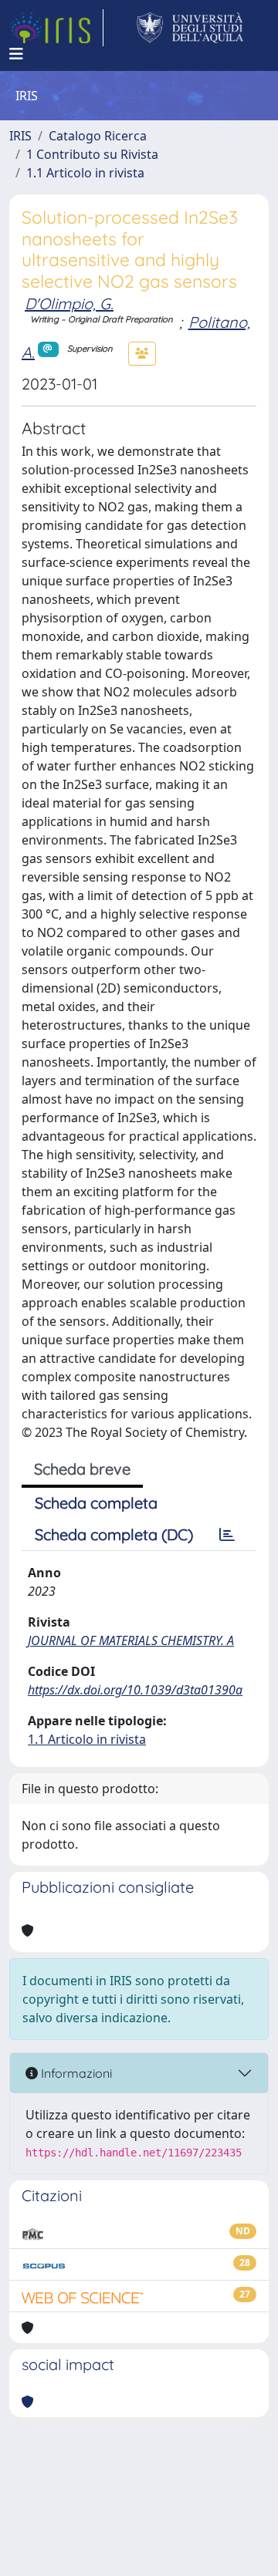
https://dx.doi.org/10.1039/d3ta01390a (135, 1690)
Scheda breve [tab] (82, 1469)
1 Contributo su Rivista (92, 154)
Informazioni (75, 2073)
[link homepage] (56, 28)
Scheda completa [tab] (96, 1503)
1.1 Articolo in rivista (85, 173)
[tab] (227, 1535)
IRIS (20, 136)
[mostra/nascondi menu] (16, 54)
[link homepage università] (190, 28)
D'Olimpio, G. (69, 303)
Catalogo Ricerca (98, 136)
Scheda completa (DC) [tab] (114, 1534)
